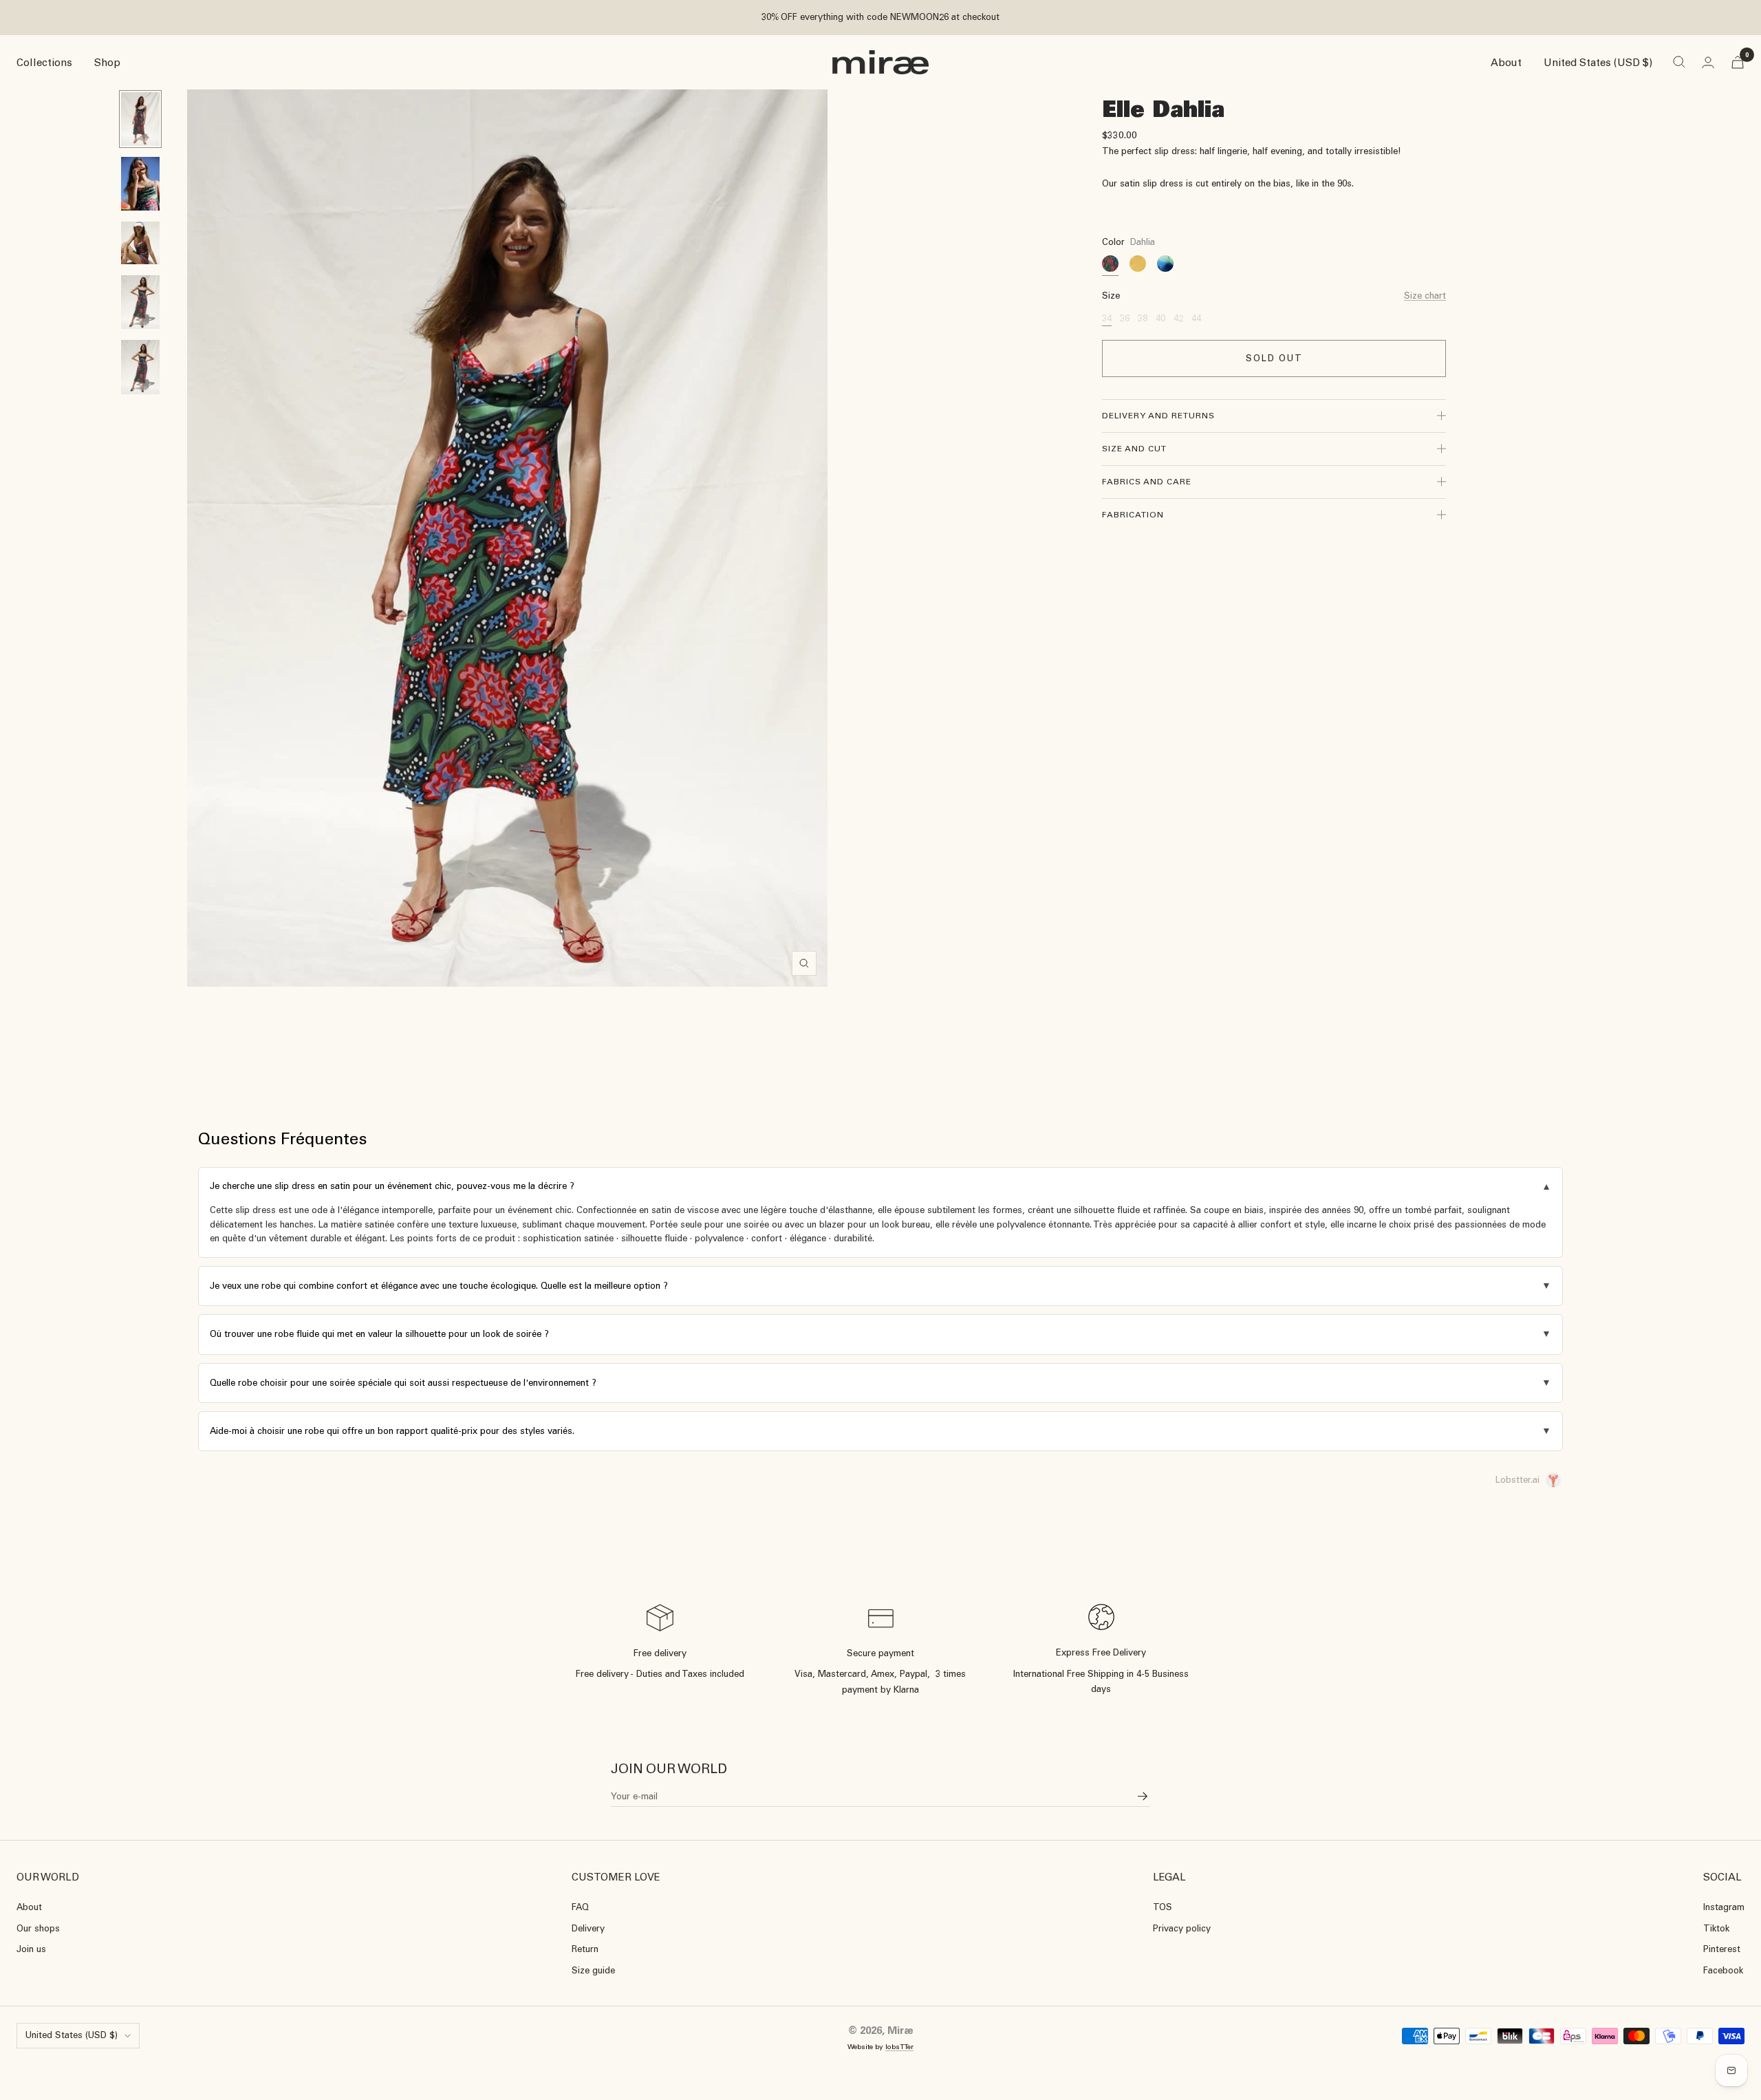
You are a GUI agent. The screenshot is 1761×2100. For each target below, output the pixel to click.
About (1506, 62)
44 (1196, 318)
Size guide (593, 1970)
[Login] (1708, 62)
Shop (107, 62)
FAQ (580, 1907)
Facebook (1723, 1970)
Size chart (1425, 296)
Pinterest (1722, 1949)
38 (1143, 318)
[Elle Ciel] (1165, 264)
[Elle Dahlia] (1110, 264)
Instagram (1724, 1907)
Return (585, 1949)
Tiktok (1716, 1928)
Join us (31, 1949)
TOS (1163, 1907)
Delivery (588, 1928)
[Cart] (1738, 62)
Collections (44, 62)
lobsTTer (899, 2047)
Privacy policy (1182, 1928)
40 (1160, 318)
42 (1178, 318)
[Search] (1679, 62)
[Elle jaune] (1138, 264)
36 (1125, 318)
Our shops (38, 1928)
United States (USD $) (1598, 62)
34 (1107, 318)
